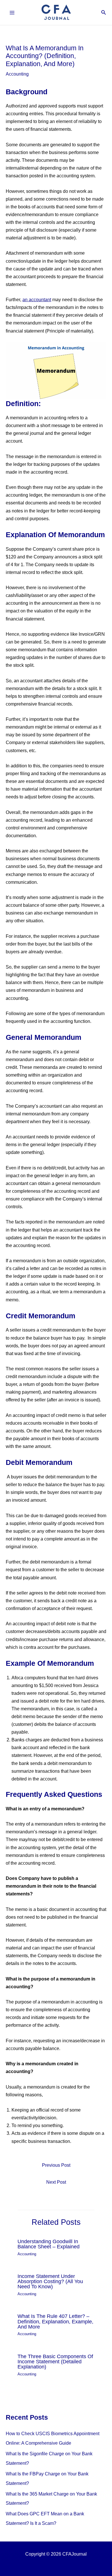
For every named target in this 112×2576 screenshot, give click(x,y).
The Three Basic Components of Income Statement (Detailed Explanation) (55, 2361)
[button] (104, 13)
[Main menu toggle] (12, 13)
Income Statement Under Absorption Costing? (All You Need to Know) (50, 2281)
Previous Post (56, 2165)
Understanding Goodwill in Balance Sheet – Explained (49, 2244)
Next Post (56, 2182)
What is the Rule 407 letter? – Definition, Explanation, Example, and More (55, 2321)
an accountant (37, 299)
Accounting (17, 74)
